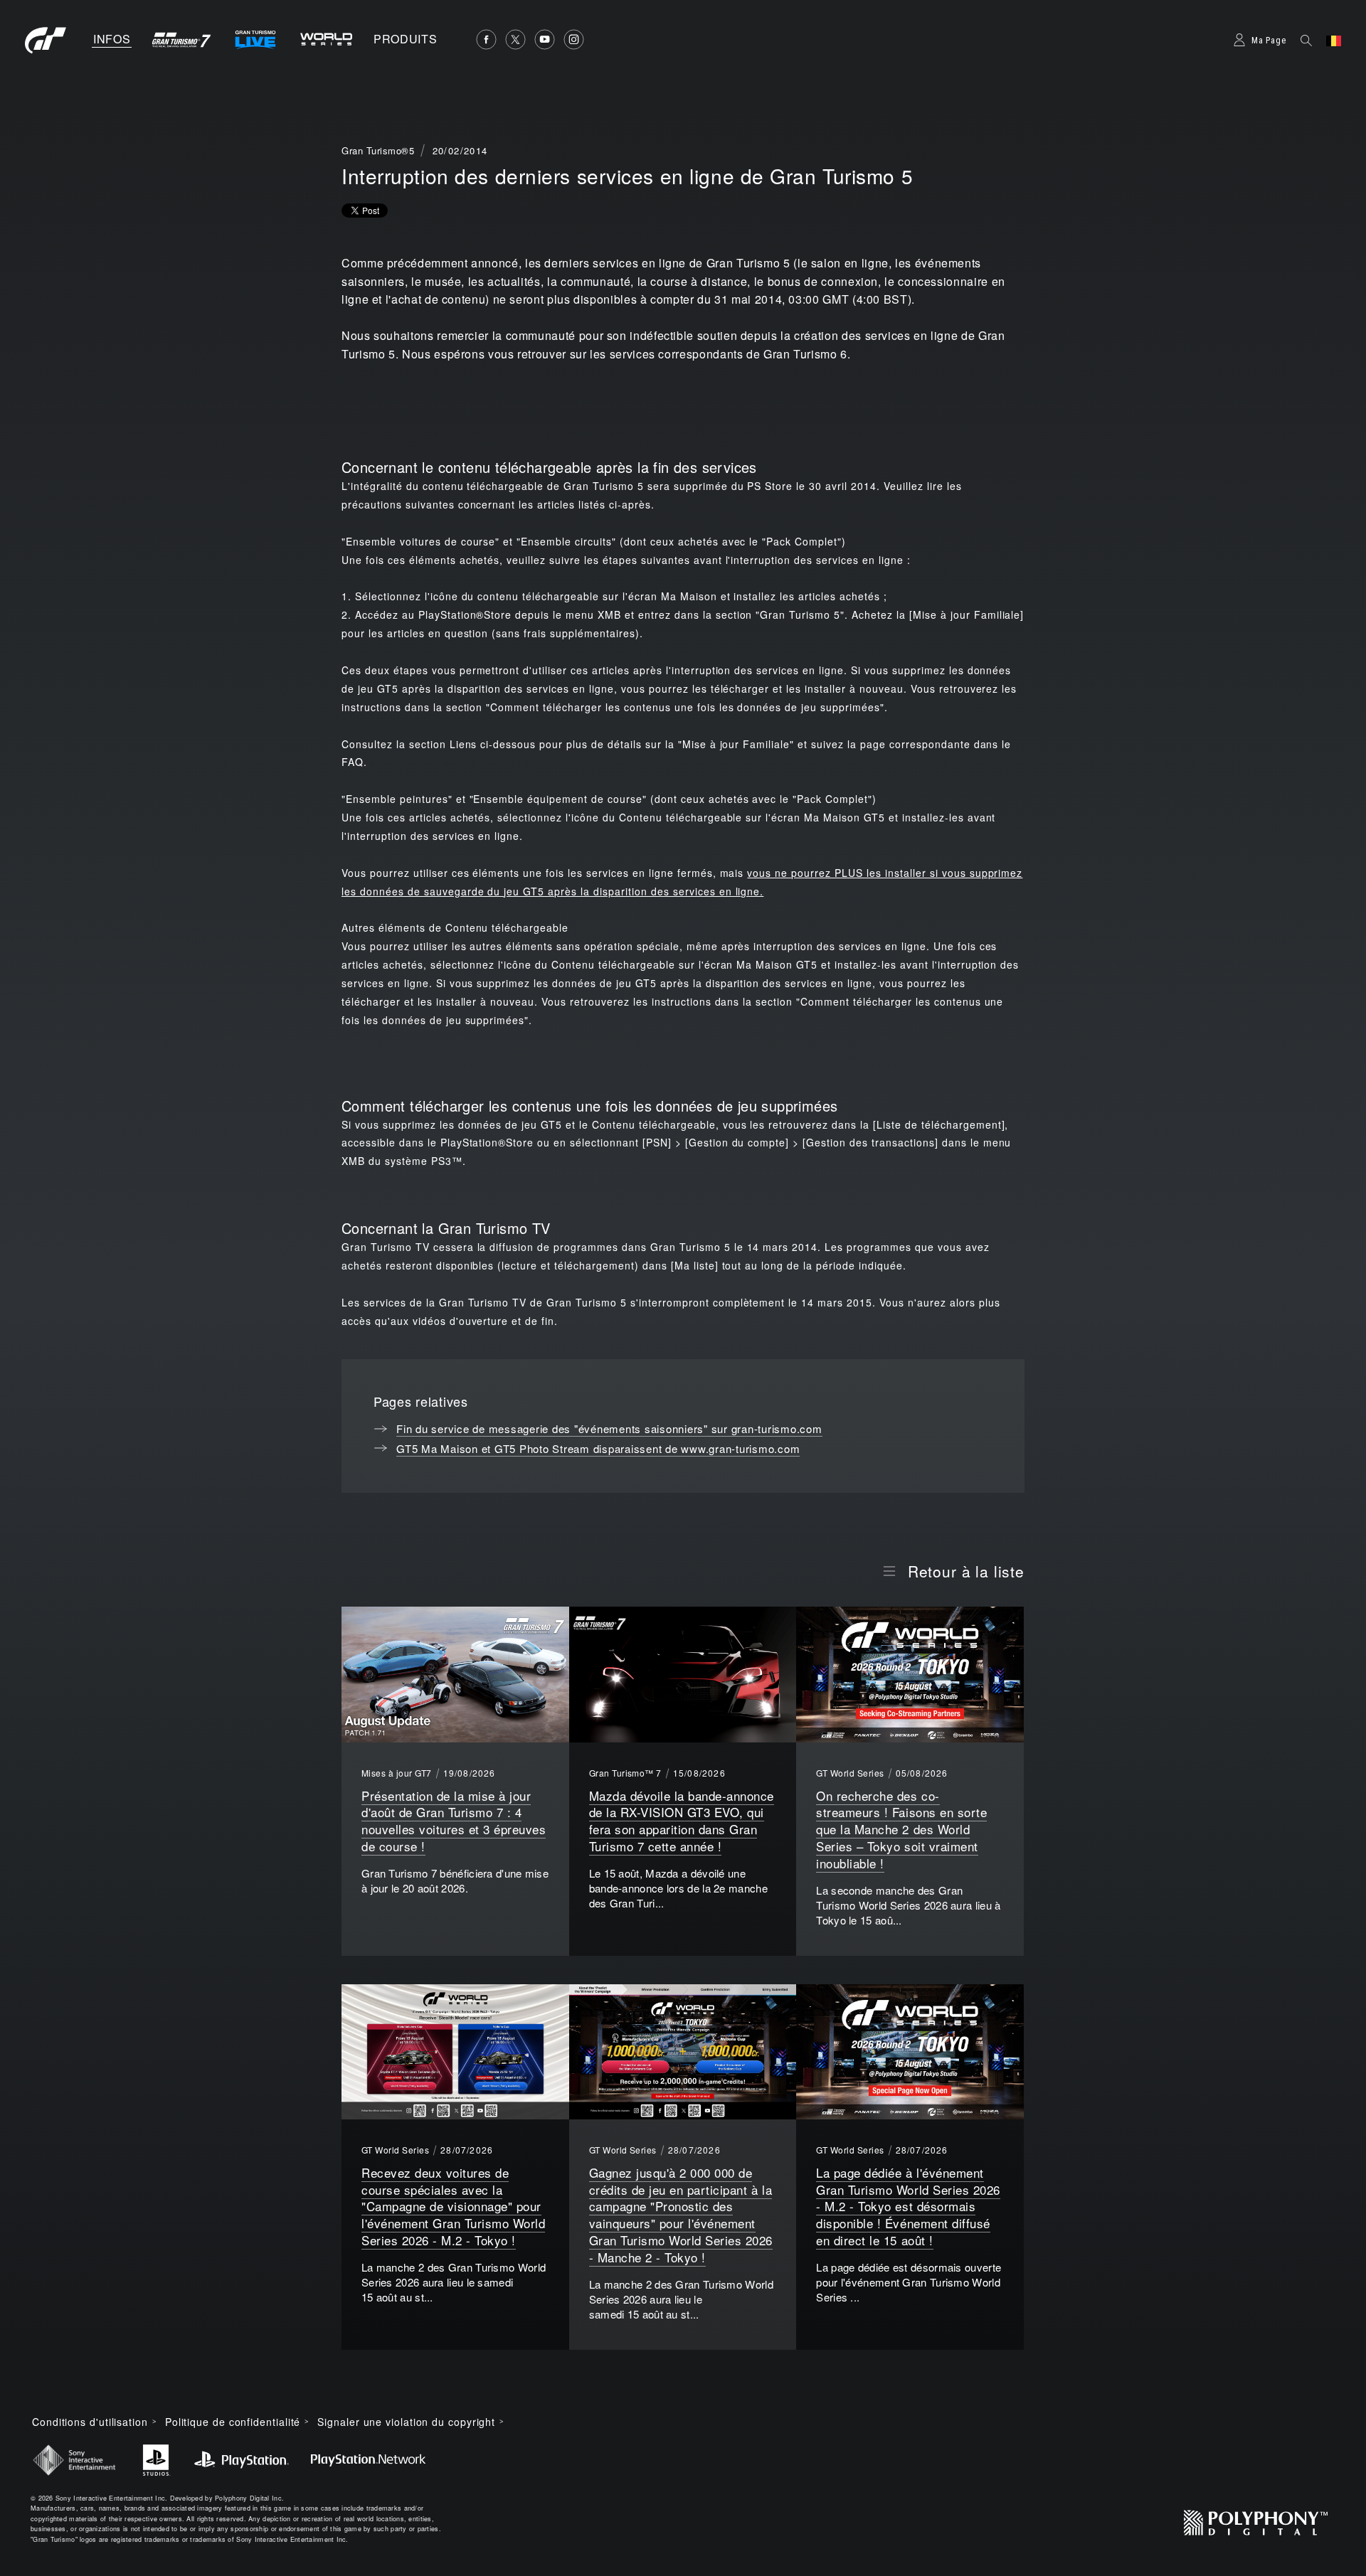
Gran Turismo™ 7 (625, 1773)
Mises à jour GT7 (397, 1773)
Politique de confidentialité (233, 2422)
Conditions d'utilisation (90, 2422)
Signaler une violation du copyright (406, 2422)
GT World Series (850, 1773)
